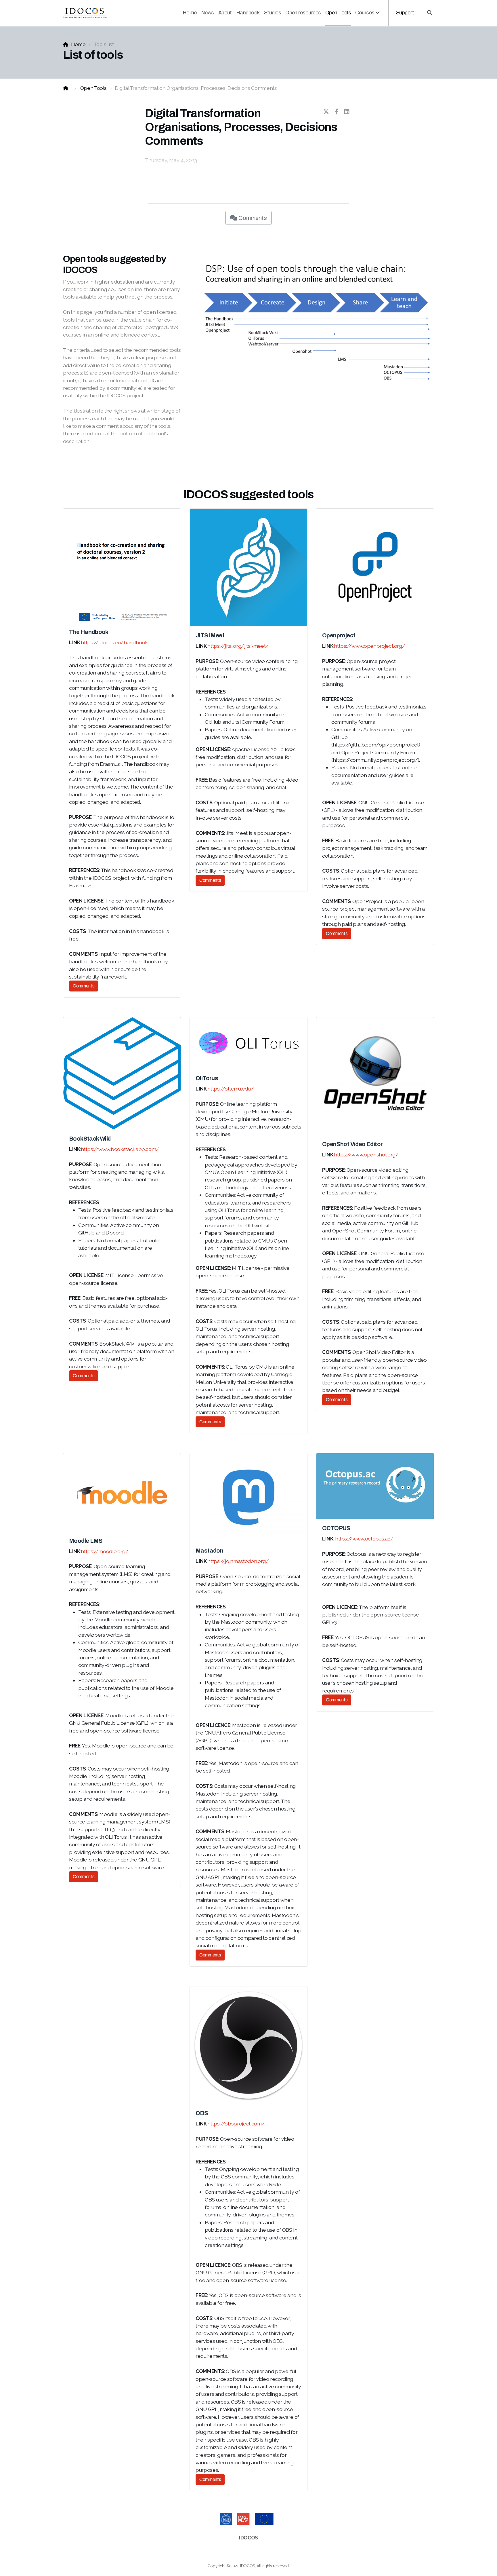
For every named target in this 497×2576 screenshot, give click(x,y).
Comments (252, 218)
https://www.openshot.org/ (366, 1155)
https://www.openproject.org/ (369, 646)
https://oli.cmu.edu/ (231, 1089)
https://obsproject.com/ (236, 2124)
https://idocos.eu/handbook (114, 642)
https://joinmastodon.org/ (238, 1561)
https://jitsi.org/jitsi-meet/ (238, 646)
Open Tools (93, 88)
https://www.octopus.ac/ (364, 1539)
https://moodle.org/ (105, 1551)
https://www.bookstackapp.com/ (120, 1149)
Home (78, 44)
